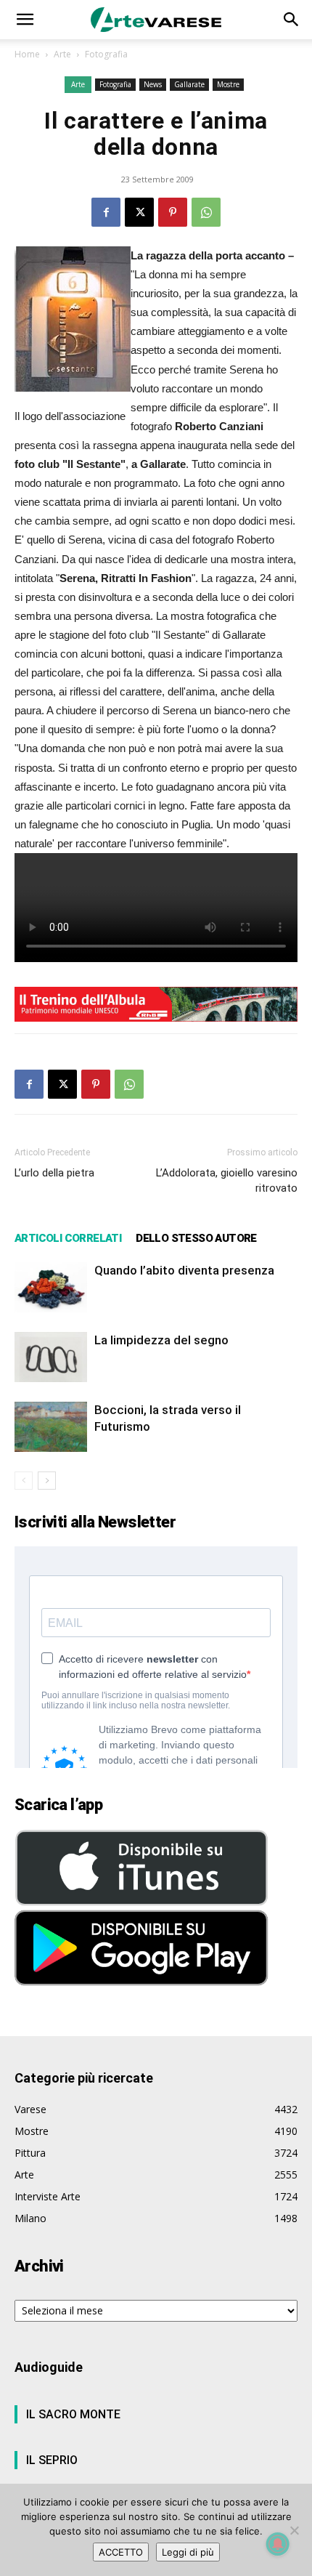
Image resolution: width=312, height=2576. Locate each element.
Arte (62, 54)
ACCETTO (121, 2552)
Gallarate (189, 84)
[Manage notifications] (278, 2544)
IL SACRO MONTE (73, 2414)
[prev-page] (24, 1481)
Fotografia (106, 54)
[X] (139, 212)
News (153, 84)
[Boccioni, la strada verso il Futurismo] (51, 1427)
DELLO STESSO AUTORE (196, 1238)
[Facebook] (106, 212)
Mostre (228, 84)
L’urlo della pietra (54, 1173)
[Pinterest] (173, 212)
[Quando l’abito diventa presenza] (51, 1287)
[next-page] (47, 1481)
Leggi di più (188, 2552)
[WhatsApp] (206, 212)
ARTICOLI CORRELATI (68, 1238)
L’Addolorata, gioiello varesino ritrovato (227, 1180)
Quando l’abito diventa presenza (184, 1270)
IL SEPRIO (52, 2460)
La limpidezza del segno (161, 1340)
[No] (294, 2530)
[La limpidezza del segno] (51, 1357)
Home (27, 54)
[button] (25, 20)
